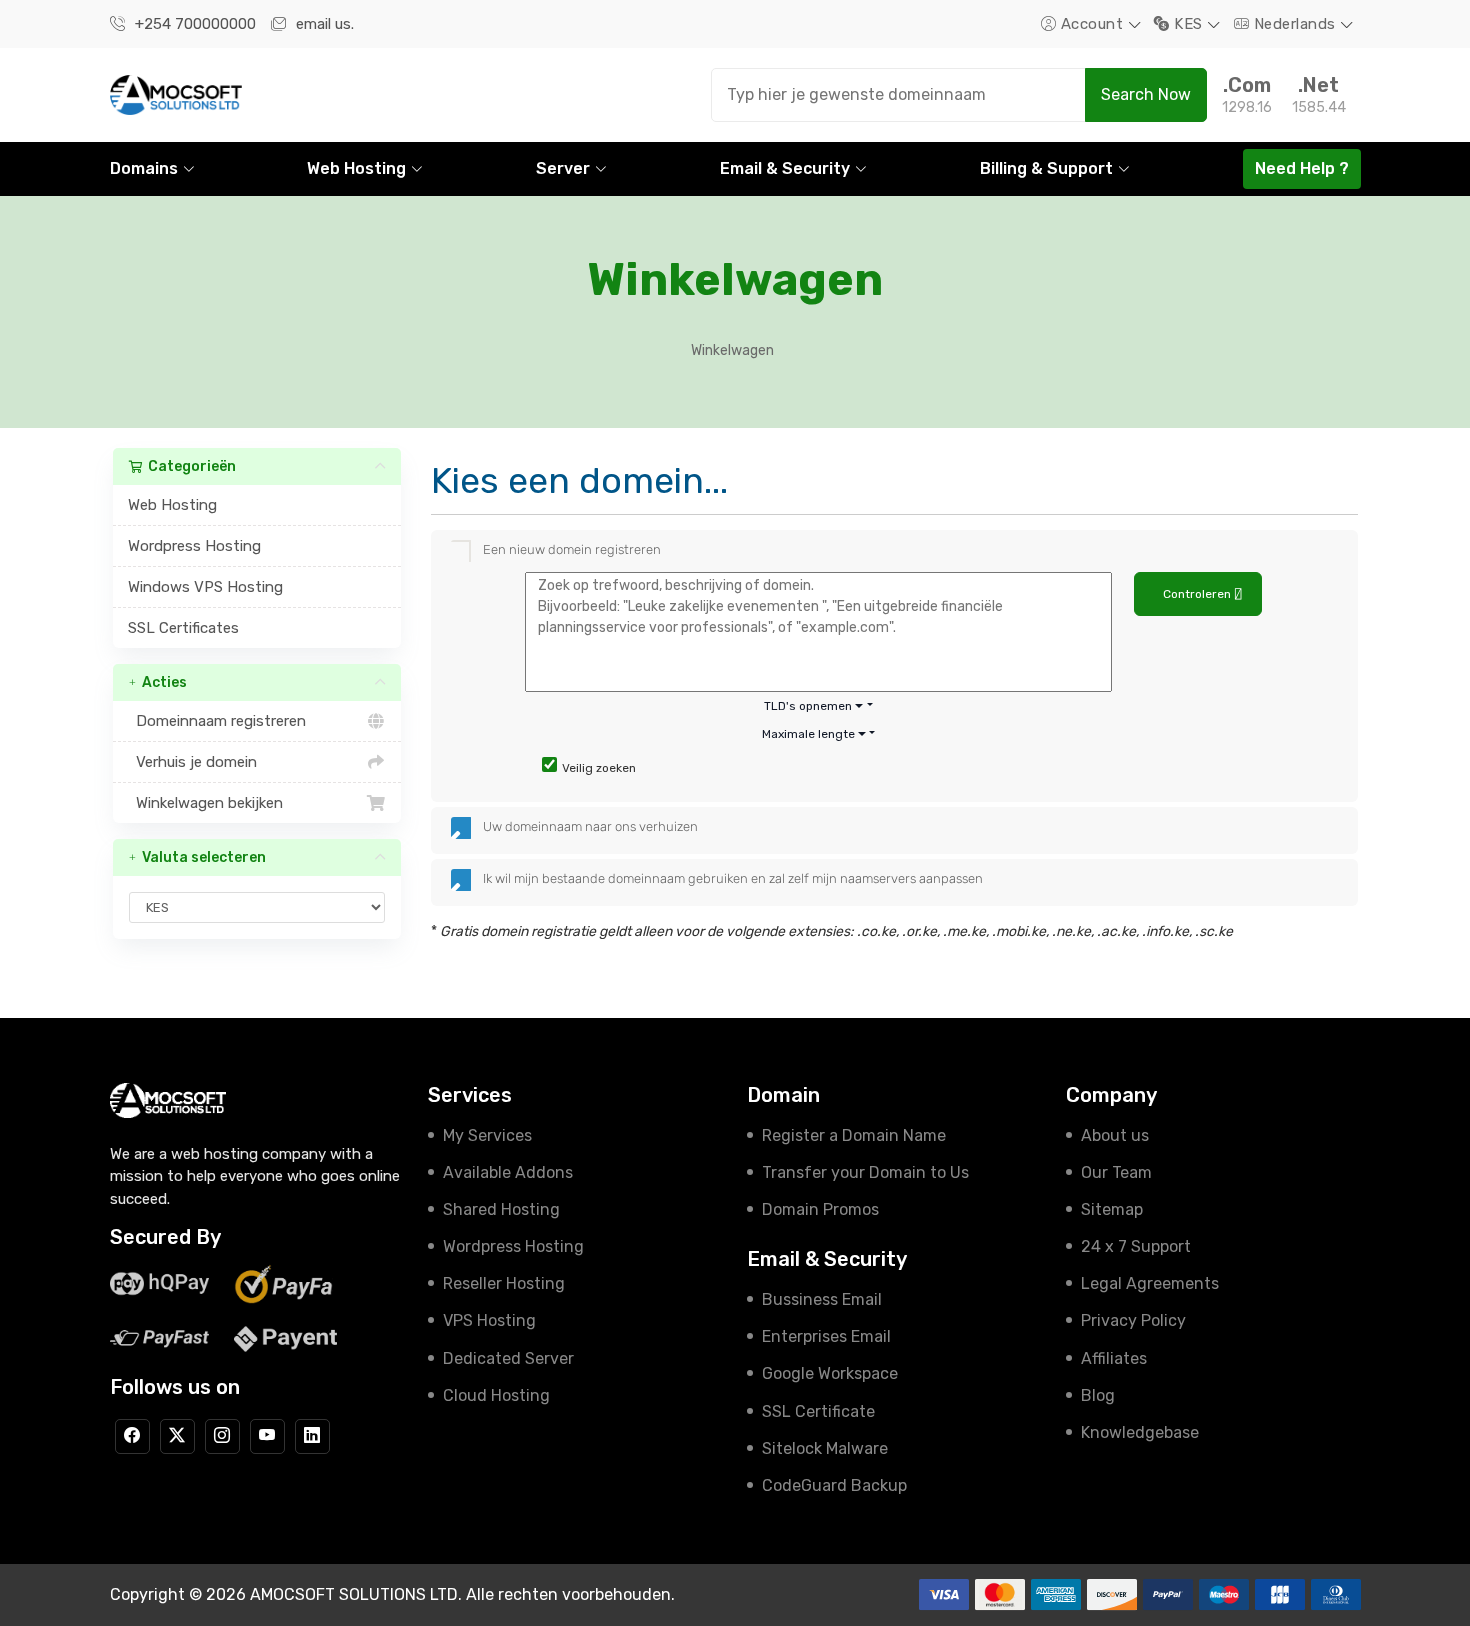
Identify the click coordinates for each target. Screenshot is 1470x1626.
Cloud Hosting (496, 1395)
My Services (487, 1135)
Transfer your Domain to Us (865, 1172)
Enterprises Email (826, 1336)
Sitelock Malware (825, 1448)
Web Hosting (172, 505)
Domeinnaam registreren (217, 721)
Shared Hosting (501, 1209)
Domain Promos (820, 1209)
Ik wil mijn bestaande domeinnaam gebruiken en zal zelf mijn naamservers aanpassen (733, 878)
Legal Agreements (1150, 1283)
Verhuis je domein (192, 762)
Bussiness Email (822, 1299)
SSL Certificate (818, 1411)
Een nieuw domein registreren (572, 549)
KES (1189, 24)
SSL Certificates (183, 628)
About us (1115, 1135)
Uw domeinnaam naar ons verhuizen (590, 826)
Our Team (1116, 1172)
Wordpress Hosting (194, 546)
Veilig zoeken (599, 768)
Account (1092, 24)
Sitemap (1112, 1209)
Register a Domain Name (854, 1135)
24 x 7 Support (1136, 1246)
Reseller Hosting (504, 1283)
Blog (1098, 1395)
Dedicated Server (508, 1358)
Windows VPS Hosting (205, 587)
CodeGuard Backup (834, 1485)
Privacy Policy (1133, 1320)
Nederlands (1294, 24)
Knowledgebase (1140, 1432)
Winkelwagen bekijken (205, 803)
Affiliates (1114, 1358)
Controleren (1198, 594)
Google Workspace (830, 1373)
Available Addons (508, 1172)
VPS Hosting (489, 1320)
